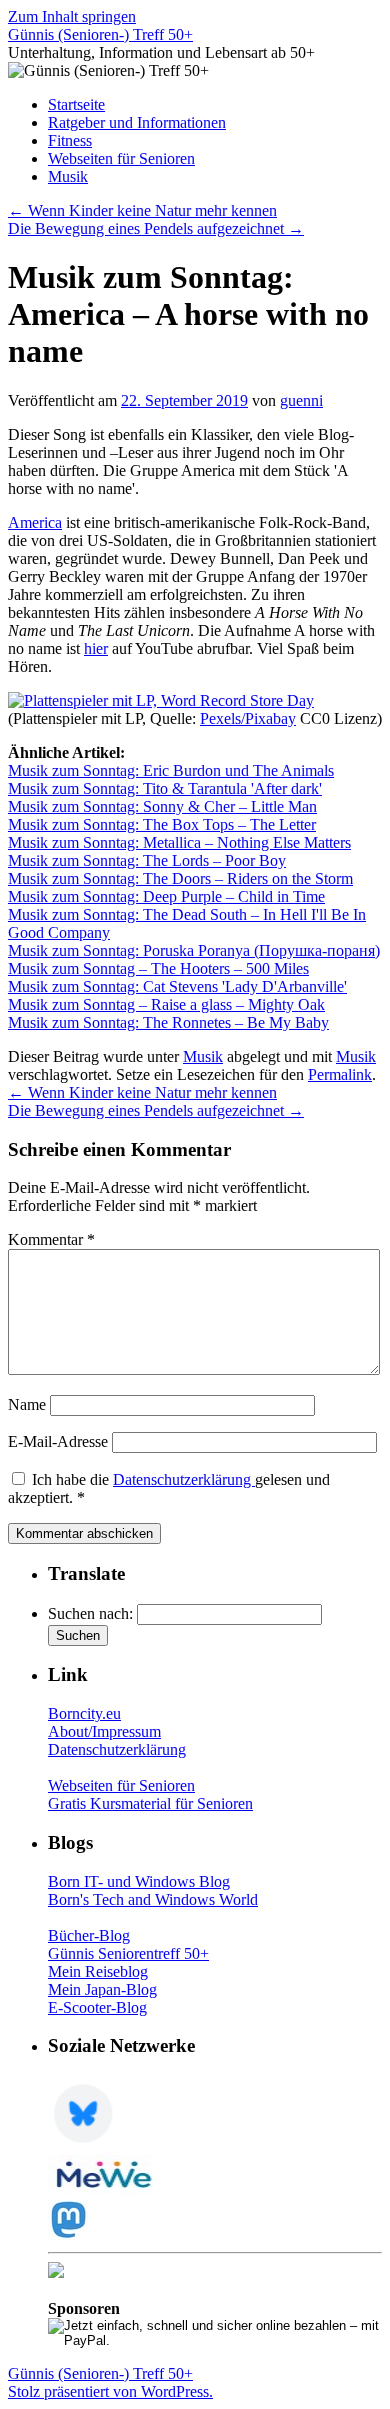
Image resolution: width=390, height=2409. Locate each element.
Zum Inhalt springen (72, 16)
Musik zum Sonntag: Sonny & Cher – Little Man (162, 806)
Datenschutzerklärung (184, 1479)
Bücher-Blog (89, 1935)
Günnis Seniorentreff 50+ (128, 1953)
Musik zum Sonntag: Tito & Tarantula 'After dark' (165, 788)
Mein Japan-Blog (102, 1989)
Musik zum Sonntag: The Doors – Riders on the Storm (180, 878)
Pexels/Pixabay (248, 718)
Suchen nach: (90, 1613)
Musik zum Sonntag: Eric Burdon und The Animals (171, 770)
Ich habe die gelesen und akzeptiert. (169, 1488)
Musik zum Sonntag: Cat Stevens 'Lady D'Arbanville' (177, 986)
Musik (68, 176)
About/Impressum (104, 1731)
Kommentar (51, 1239)
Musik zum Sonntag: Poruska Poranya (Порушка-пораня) (194, 950)
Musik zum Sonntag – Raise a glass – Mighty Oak (166, 1004)
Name (27, 1404)
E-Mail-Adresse (58, 1441)
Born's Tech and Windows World (153, 1899)
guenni (301, 400)
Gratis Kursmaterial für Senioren (150, 1803)
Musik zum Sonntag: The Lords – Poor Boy (147, 860)
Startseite (76, 104)
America (35, 522)
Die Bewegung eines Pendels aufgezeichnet (156, 228)
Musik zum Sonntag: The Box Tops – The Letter (162, 824)
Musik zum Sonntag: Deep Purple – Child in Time (166, 896)
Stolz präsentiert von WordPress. (110, 2391)
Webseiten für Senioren (121, 158)
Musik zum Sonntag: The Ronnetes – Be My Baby (168, 1022)
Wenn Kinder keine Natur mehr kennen (142, 210)
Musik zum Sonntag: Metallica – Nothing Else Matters (179, 842)
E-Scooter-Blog (97, 2007)
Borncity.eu (84, 1713)
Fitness (70, 140)
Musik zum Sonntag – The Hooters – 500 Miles (158, 968)
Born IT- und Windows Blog (139, 1881)
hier (96, 648)
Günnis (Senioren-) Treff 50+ (100, 34)
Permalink (340, 1074)
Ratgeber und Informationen (137, 122)
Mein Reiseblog (98, 1971)
